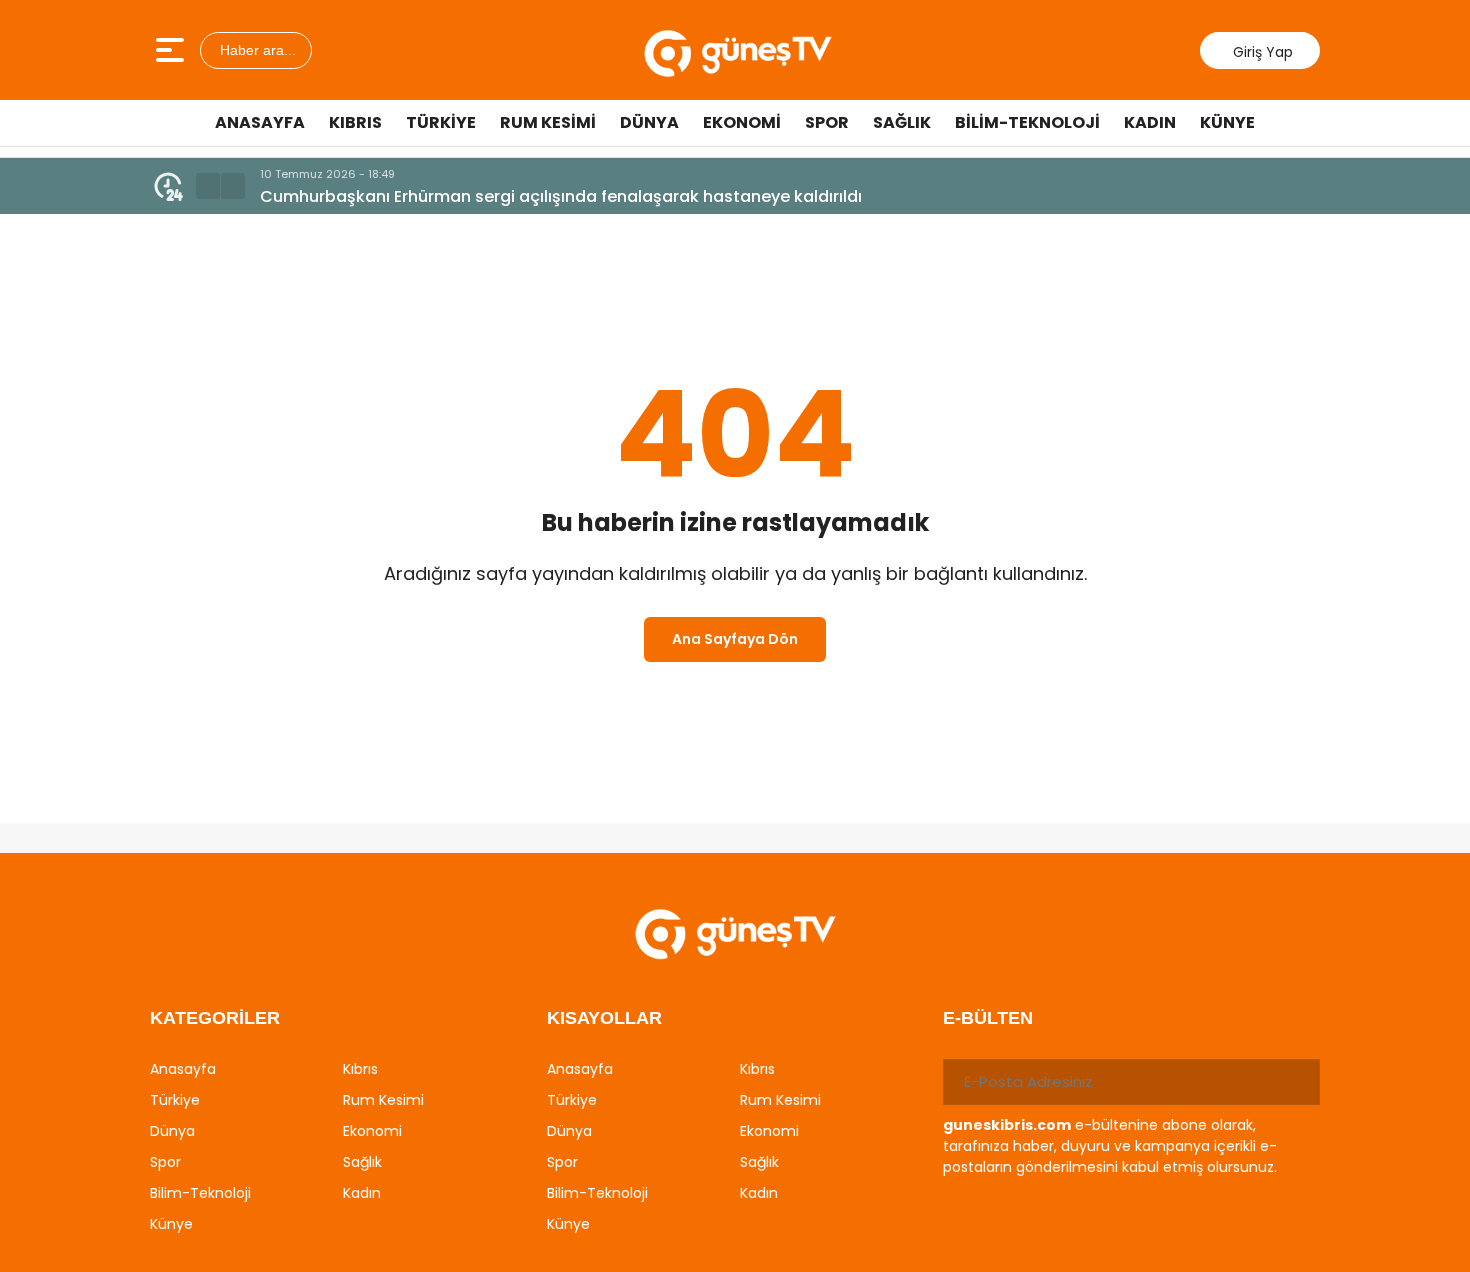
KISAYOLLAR (604, 1018)
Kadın (1150, 122)
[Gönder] (1297, 1082)
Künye (1227, 122)
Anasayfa (260, 122)
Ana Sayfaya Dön (735, 639)
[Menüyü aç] (172, 50)
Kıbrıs (355, 122)
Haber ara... (256, 50)
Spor (827, 122)
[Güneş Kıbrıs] (737, 50)
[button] (208, 186)
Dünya (649, 122)
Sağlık (902, 122)
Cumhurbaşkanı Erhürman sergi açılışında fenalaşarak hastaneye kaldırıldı (561, 196)
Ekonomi (742, 122)
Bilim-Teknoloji (1027, 122)
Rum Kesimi (548, 122)
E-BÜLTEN (988, 1018)
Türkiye (441, 122)
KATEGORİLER (215, 1018)
